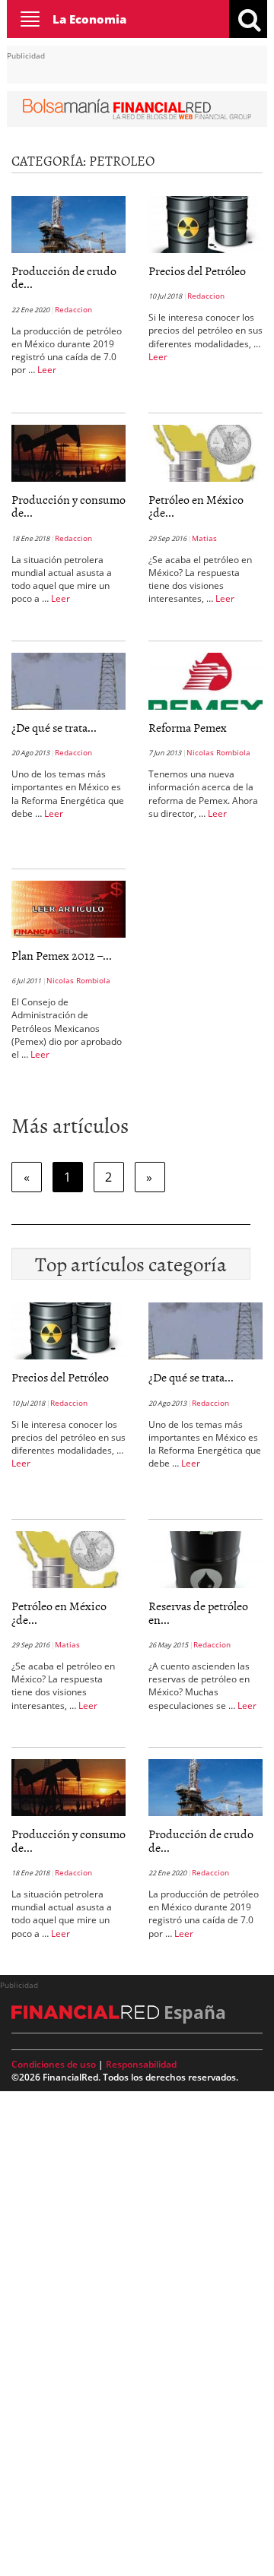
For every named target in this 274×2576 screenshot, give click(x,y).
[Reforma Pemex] (205, 680)
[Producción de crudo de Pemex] (68, 223)
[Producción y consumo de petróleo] (68, 452)
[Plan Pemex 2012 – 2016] (68, 908)
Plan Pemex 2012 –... (62, 955)
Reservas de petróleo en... (198, 1612)
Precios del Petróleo (197, 271)
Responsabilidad (141, 2064)
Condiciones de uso (54, 2064)
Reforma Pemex (188, 727)
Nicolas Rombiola (218, 752)
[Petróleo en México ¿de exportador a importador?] (205, 452)
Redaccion (73, 309)
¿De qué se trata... (54, 727)
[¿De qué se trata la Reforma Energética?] (68, 680)
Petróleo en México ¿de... (196, 506)
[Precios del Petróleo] (205, 223)
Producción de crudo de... (64, 277)
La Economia (89, 19)
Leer (47, 370)
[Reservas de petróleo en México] (205, 1559)
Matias (204, 538)
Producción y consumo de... (68, 506)
